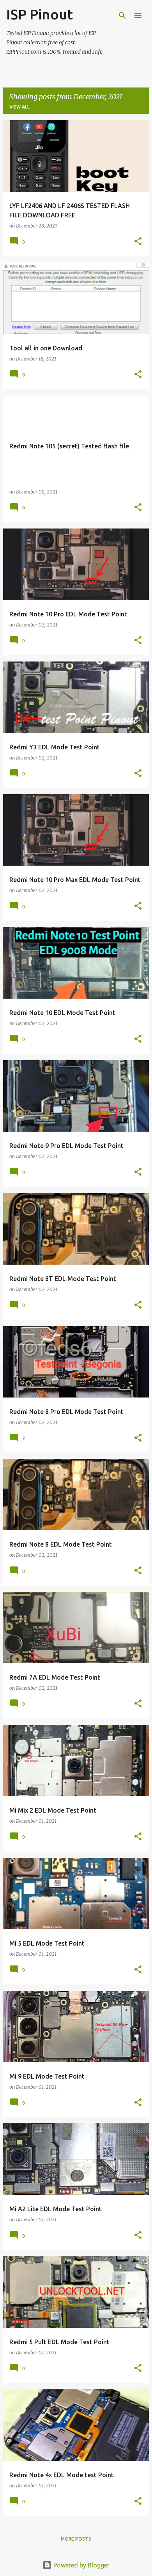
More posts (76, 2539)
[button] (138, 242)
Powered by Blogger (81, 2565)
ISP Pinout (40, 14)
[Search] (122, 16)
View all (19, 107)
